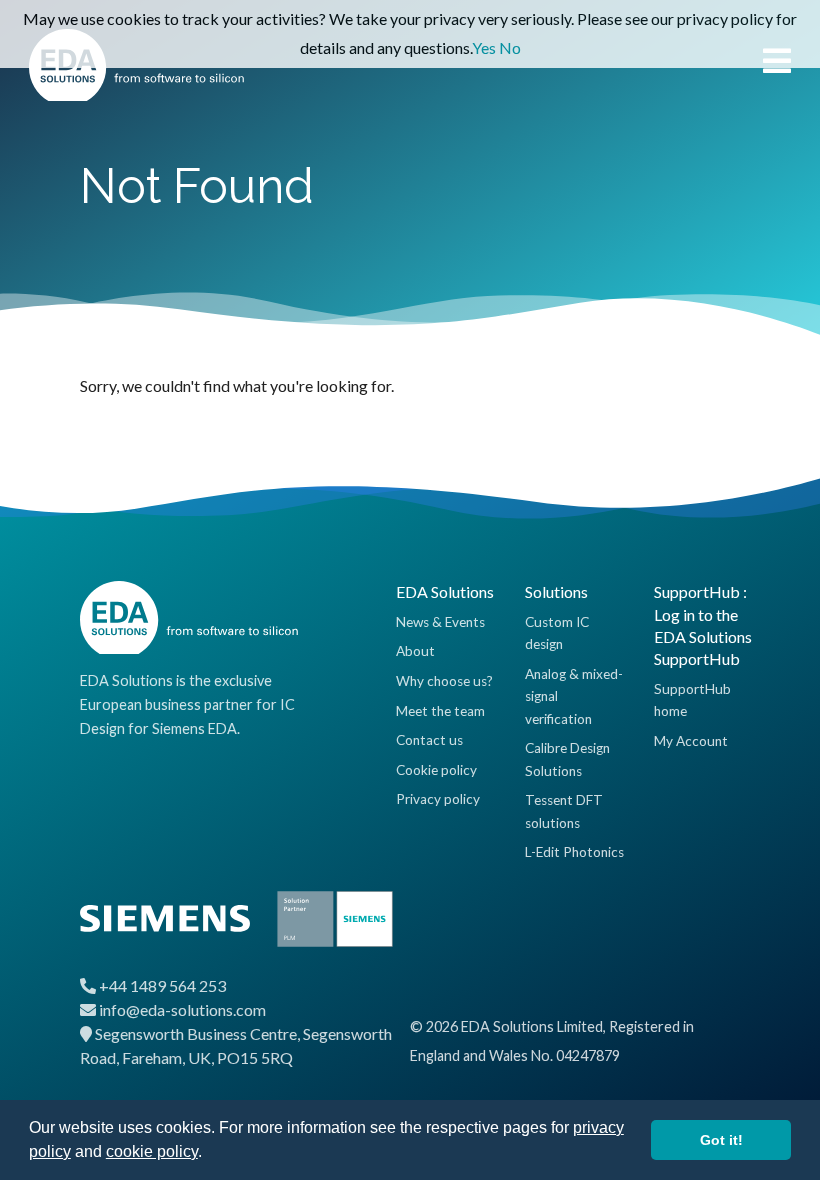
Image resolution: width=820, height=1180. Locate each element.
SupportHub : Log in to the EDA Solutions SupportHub (703, 625)
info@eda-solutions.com (182, 1009)
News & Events (440, 622)
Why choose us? (444, 681)
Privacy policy (438, 799)
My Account (691, 741)
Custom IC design (557, 633)
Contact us (429, 740)
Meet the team (440, 711)
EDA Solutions (445, 591)
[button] (209, 1154)
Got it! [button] (721, 1140)
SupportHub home (692, 700)
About (415, 651)
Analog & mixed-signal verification (574, 696)
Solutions (556, 591)
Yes (484, 47)
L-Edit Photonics (574, 852)
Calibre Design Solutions (567, 759)
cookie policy (152, 1151)
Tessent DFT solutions (564, 811)
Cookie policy (436, 770)
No (510, 47)
